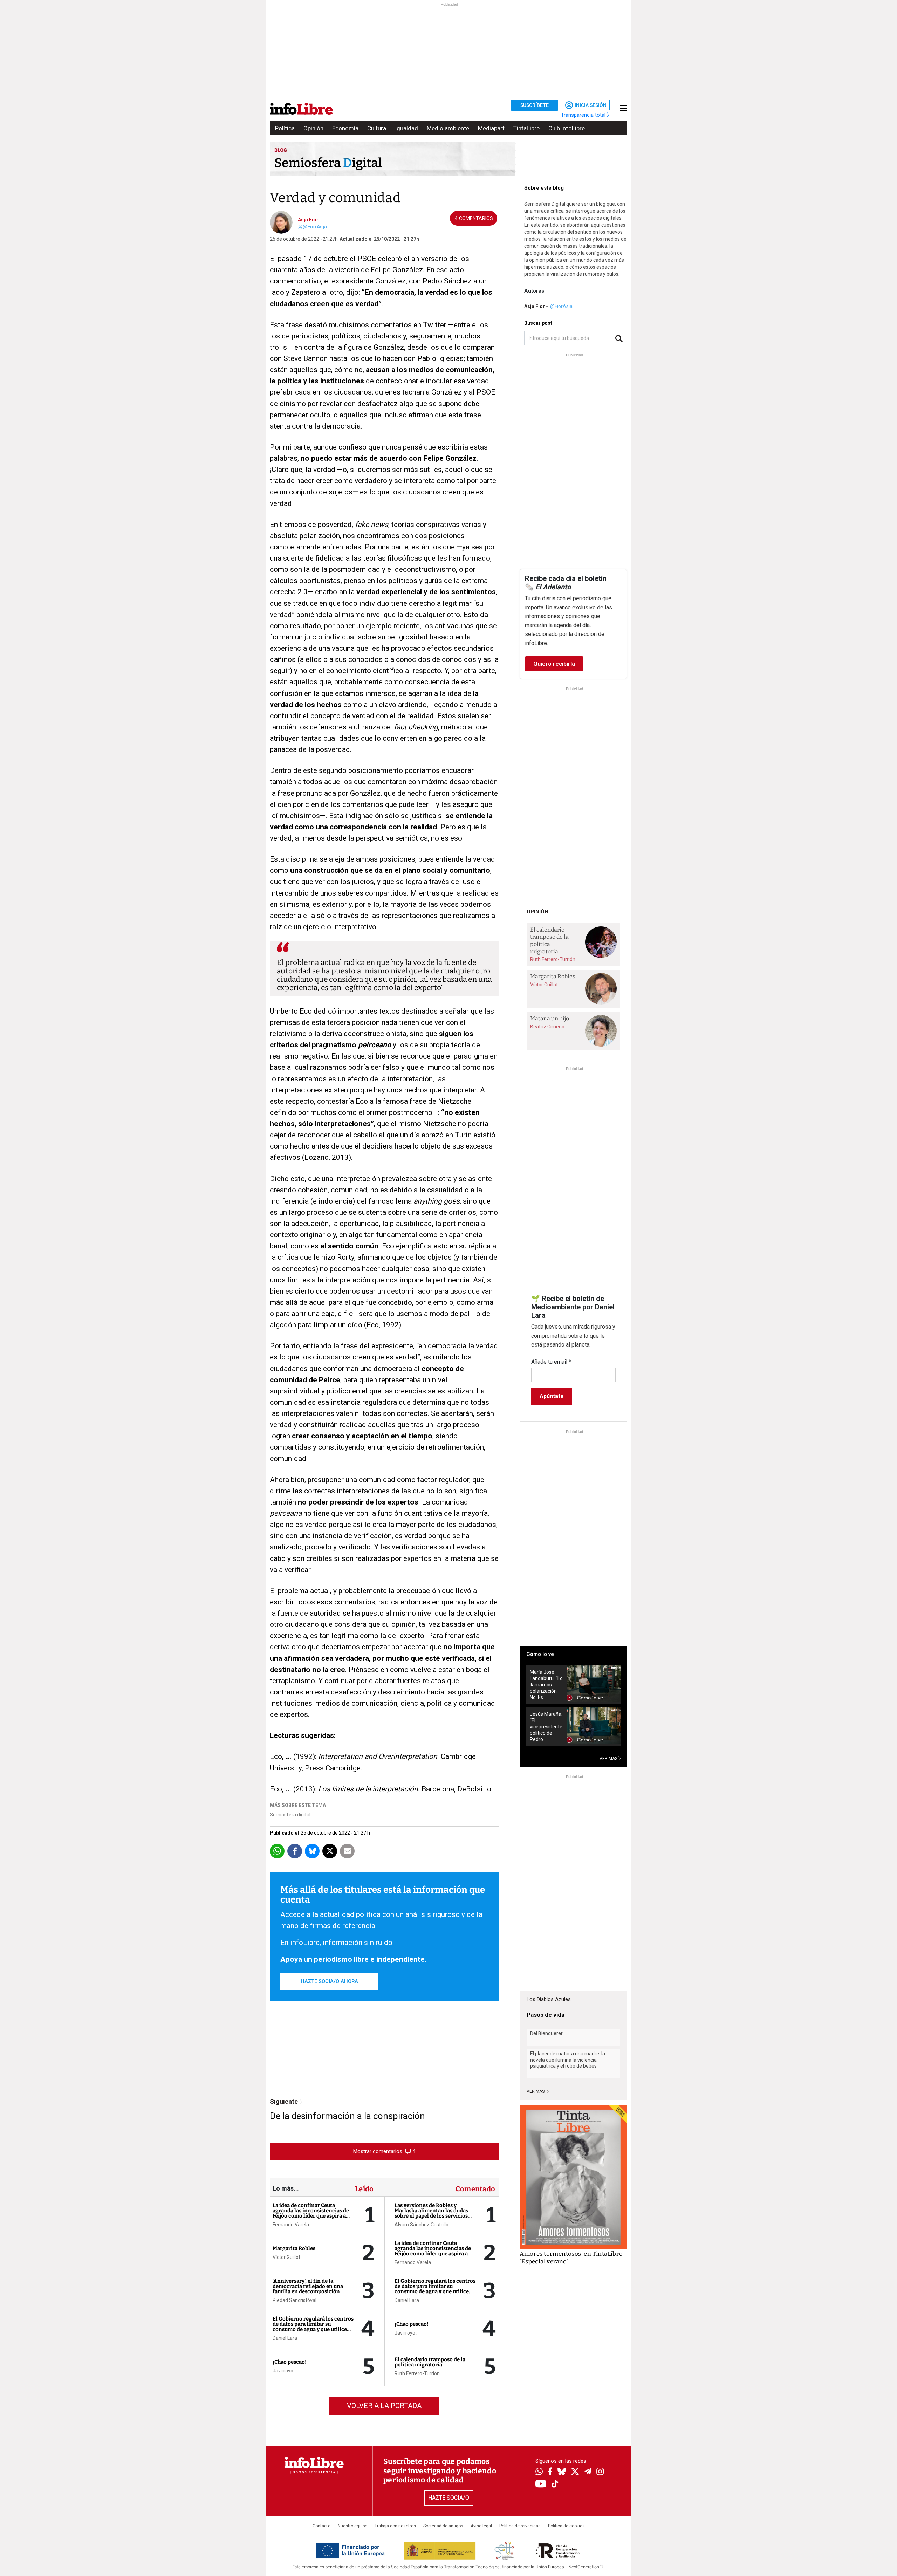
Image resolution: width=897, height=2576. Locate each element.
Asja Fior (308, 220)
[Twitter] (575, 2472)
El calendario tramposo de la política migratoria (430, 2362)
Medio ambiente (448, 128)
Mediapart (491, 128)
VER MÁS (609, 1759)
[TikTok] (555, 2484)
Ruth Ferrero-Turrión (417, 2373)
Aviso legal (481, 2526)
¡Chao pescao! (290, 2362)
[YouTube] (541, 2484)
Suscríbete (535, 105)
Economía (345, 128)
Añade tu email (551, 1362)
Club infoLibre (567, 128)
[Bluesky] (562, 2472)
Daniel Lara (285, 2338)
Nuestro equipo (352, 2526)
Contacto (321, 2526)
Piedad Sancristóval (295, 2300)
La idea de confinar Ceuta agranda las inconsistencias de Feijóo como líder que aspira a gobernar (311, 2213)
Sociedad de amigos (443, 2526)
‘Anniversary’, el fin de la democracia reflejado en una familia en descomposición (308, 2286)
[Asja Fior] (281, 222)
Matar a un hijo (550, 1018)
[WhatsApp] (539, 2472)
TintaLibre (526, 128)
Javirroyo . (284, 2371)
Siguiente (285, 2101)
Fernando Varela (291, 2225)
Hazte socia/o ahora (329, 1981)
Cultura (377, 128)
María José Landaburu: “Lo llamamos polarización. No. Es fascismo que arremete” (546, 1685)
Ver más (536, 2091)
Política (285, 128)
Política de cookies (566, 2526)
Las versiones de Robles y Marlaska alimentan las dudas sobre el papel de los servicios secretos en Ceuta (431, 2213)
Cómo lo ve (540, 1654)
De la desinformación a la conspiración (347, 2116)
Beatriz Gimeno (547, 1027)
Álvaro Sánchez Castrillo (422, 2225)
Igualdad (406, 128)
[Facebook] (550, 2472)
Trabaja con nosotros (395, 2526)
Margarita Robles (294, 2248)
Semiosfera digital (290, 1815)
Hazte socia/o (449, 2498)
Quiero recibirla (554, 664)
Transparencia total (584, 115)
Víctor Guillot (286, 2257)
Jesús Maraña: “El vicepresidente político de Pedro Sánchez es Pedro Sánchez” (546, 1727)
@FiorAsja (315, 227)
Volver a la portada (384, 2406)
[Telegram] (588, 2472)
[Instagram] (600, 2472)
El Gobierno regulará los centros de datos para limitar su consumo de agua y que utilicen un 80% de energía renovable (313, 2327)
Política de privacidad (520, 2526)
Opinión (313, 128)
